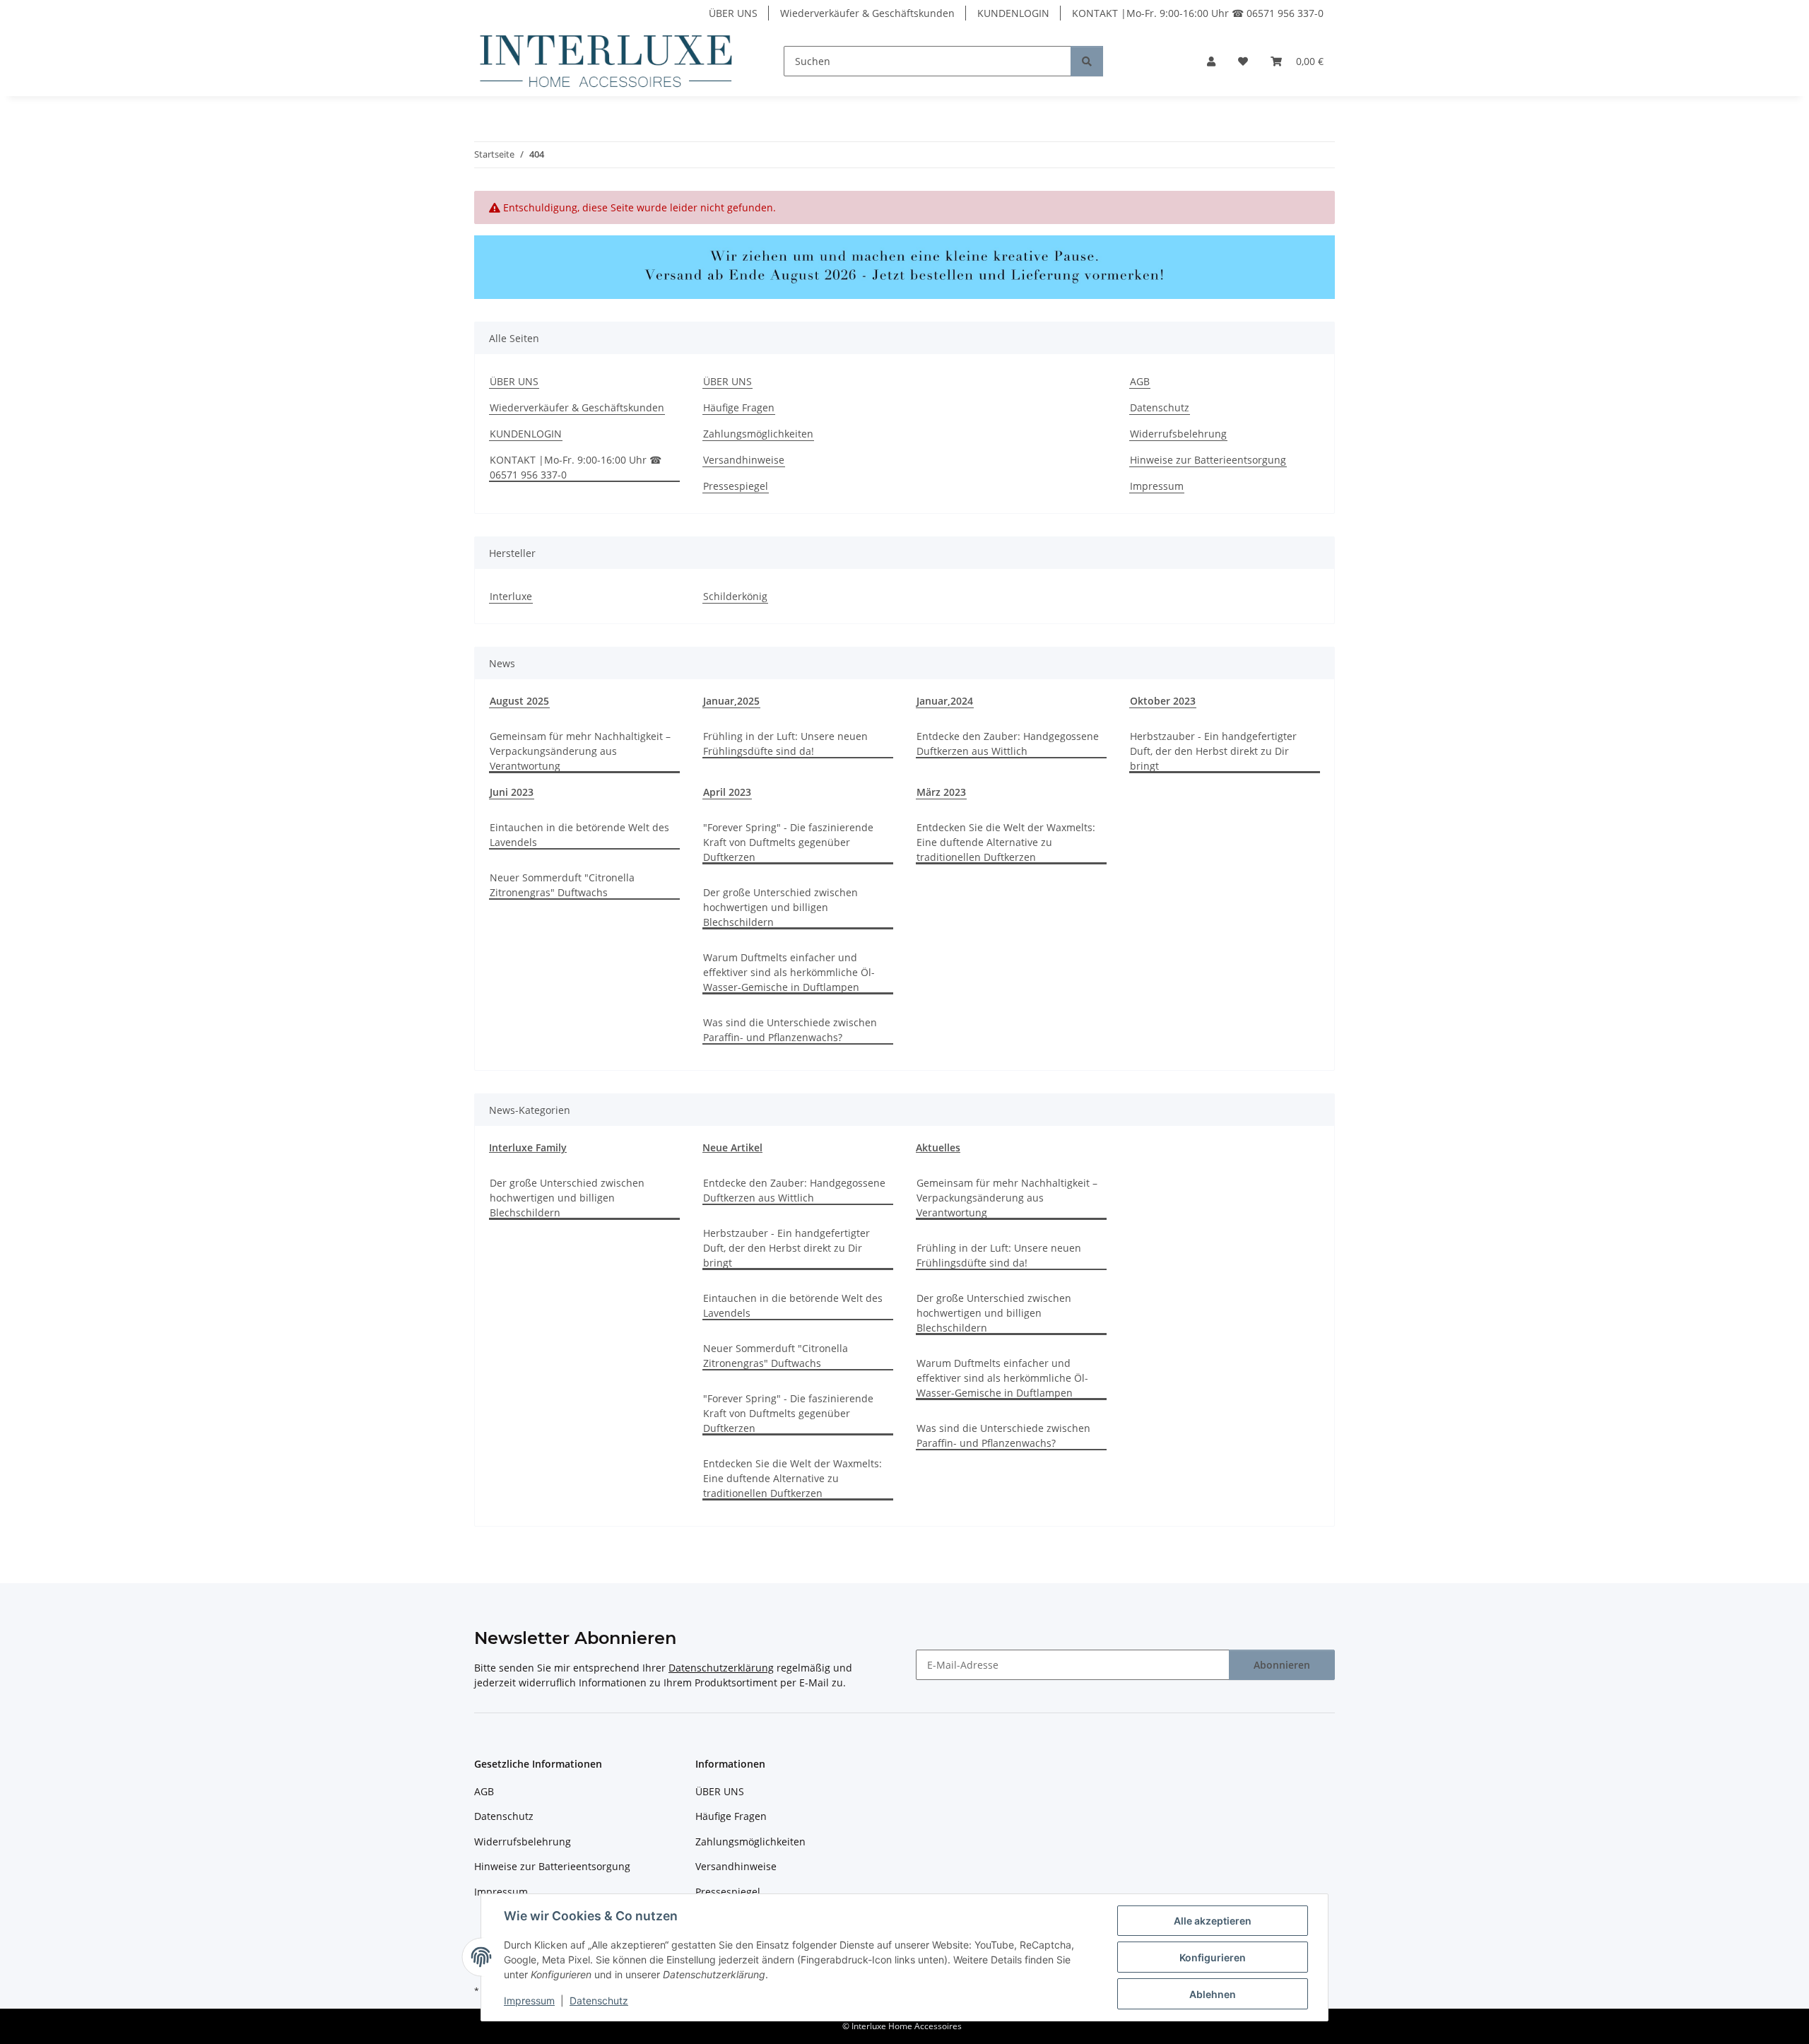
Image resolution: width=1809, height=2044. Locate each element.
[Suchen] (1087, 61)
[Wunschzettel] (1243, 61)
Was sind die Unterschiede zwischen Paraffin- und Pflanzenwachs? (790, 1030)
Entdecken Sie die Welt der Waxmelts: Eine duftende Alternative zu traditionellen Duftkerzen (1006, 842)
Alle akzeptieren (1213, 1921)
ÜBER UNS (733, 13)
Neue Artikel (732, 1147)
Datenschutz (599, 2001)
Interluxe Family (528, 1147)
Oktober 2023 (1163, 701)
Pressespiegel (736, 486)
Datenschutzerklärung (721, 1668)
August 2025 (519, 701)
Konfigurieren (1213, 1957)
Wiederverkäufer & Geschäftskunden (867, 13)
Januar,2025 (731, 701)
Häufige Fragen (739, 407)
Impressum (529, 2001)
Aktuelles (938, 1147)
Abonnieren (1282, 1665)
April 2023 (727, 792)
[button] (1211, 61)
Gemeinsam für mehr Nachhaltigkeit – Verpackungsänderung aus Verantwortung (580, 751)
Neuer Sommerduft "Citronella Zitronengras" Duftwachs (562, 885)
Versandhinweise (744, 460)
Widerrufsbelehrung (1178, 434)
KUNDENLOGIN (1013, 13)
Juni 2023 (512, 792)
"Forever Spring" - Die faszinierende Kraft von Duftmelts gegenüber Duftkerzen (788, 842)
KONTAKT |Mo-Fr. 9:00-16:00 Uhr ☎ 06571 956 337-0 (1198, 13)
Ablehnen (1213, 1994)
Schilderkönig (735, 596)
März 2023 (941, 792)
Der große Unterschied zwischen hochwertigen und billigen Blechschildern (780, 907)
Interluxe (511, 596)
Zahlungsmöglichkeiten (758, 434)
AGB (1140, 381)
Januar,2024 (945, 701)
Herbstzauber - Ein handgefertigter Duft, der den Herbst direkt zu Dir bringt (1213, 751)
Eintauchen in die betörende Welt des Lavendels (579, 835)
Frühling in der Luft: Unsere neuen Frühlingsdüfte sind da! (785, 744)
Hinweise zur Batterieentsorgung (1208, 460)
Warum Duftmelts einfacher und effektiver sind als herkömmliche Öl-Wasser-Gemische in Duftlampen (789, 972)
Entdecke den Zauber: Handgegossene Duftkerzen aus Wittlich (1008, 744)
